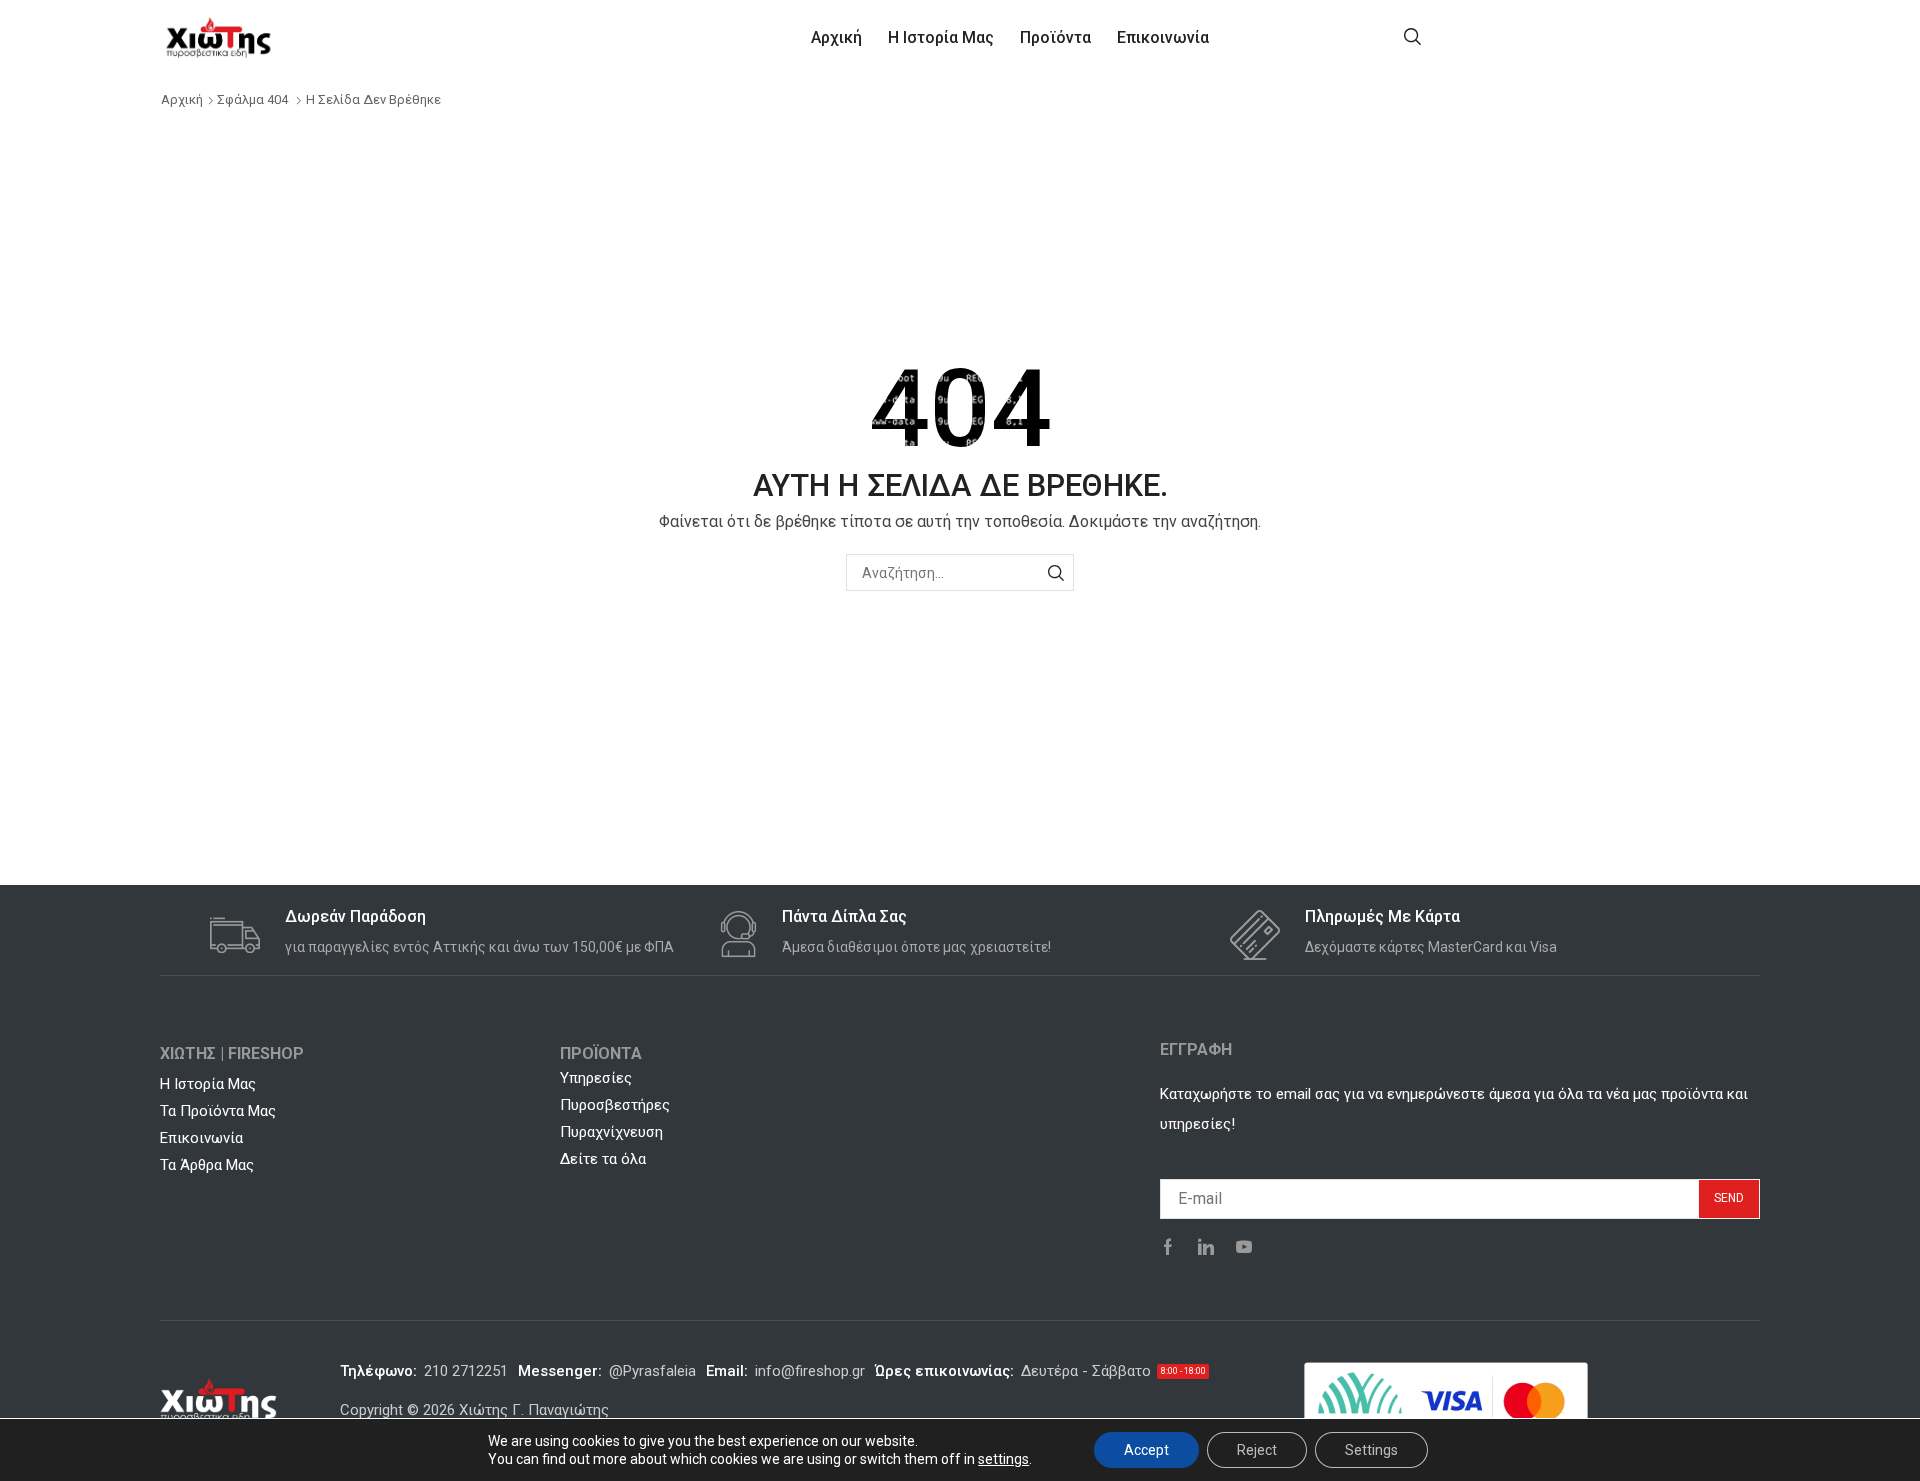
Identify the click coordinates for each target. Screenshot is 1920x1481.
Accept (1146, 1450)
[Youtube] (1244, 1247)
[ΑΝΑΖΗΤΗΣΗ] (1055, 572)
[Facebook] (1168, 1247)
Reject (1257, 1450)
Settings (1371, 1450)
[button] (1412, 35)
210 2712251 (466, 1371)
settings (1003, 1459)
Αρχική (182, 99)
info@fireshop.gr (810, 1371)
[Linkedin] (1206, 1247)
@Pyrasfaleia (652, 1371)
